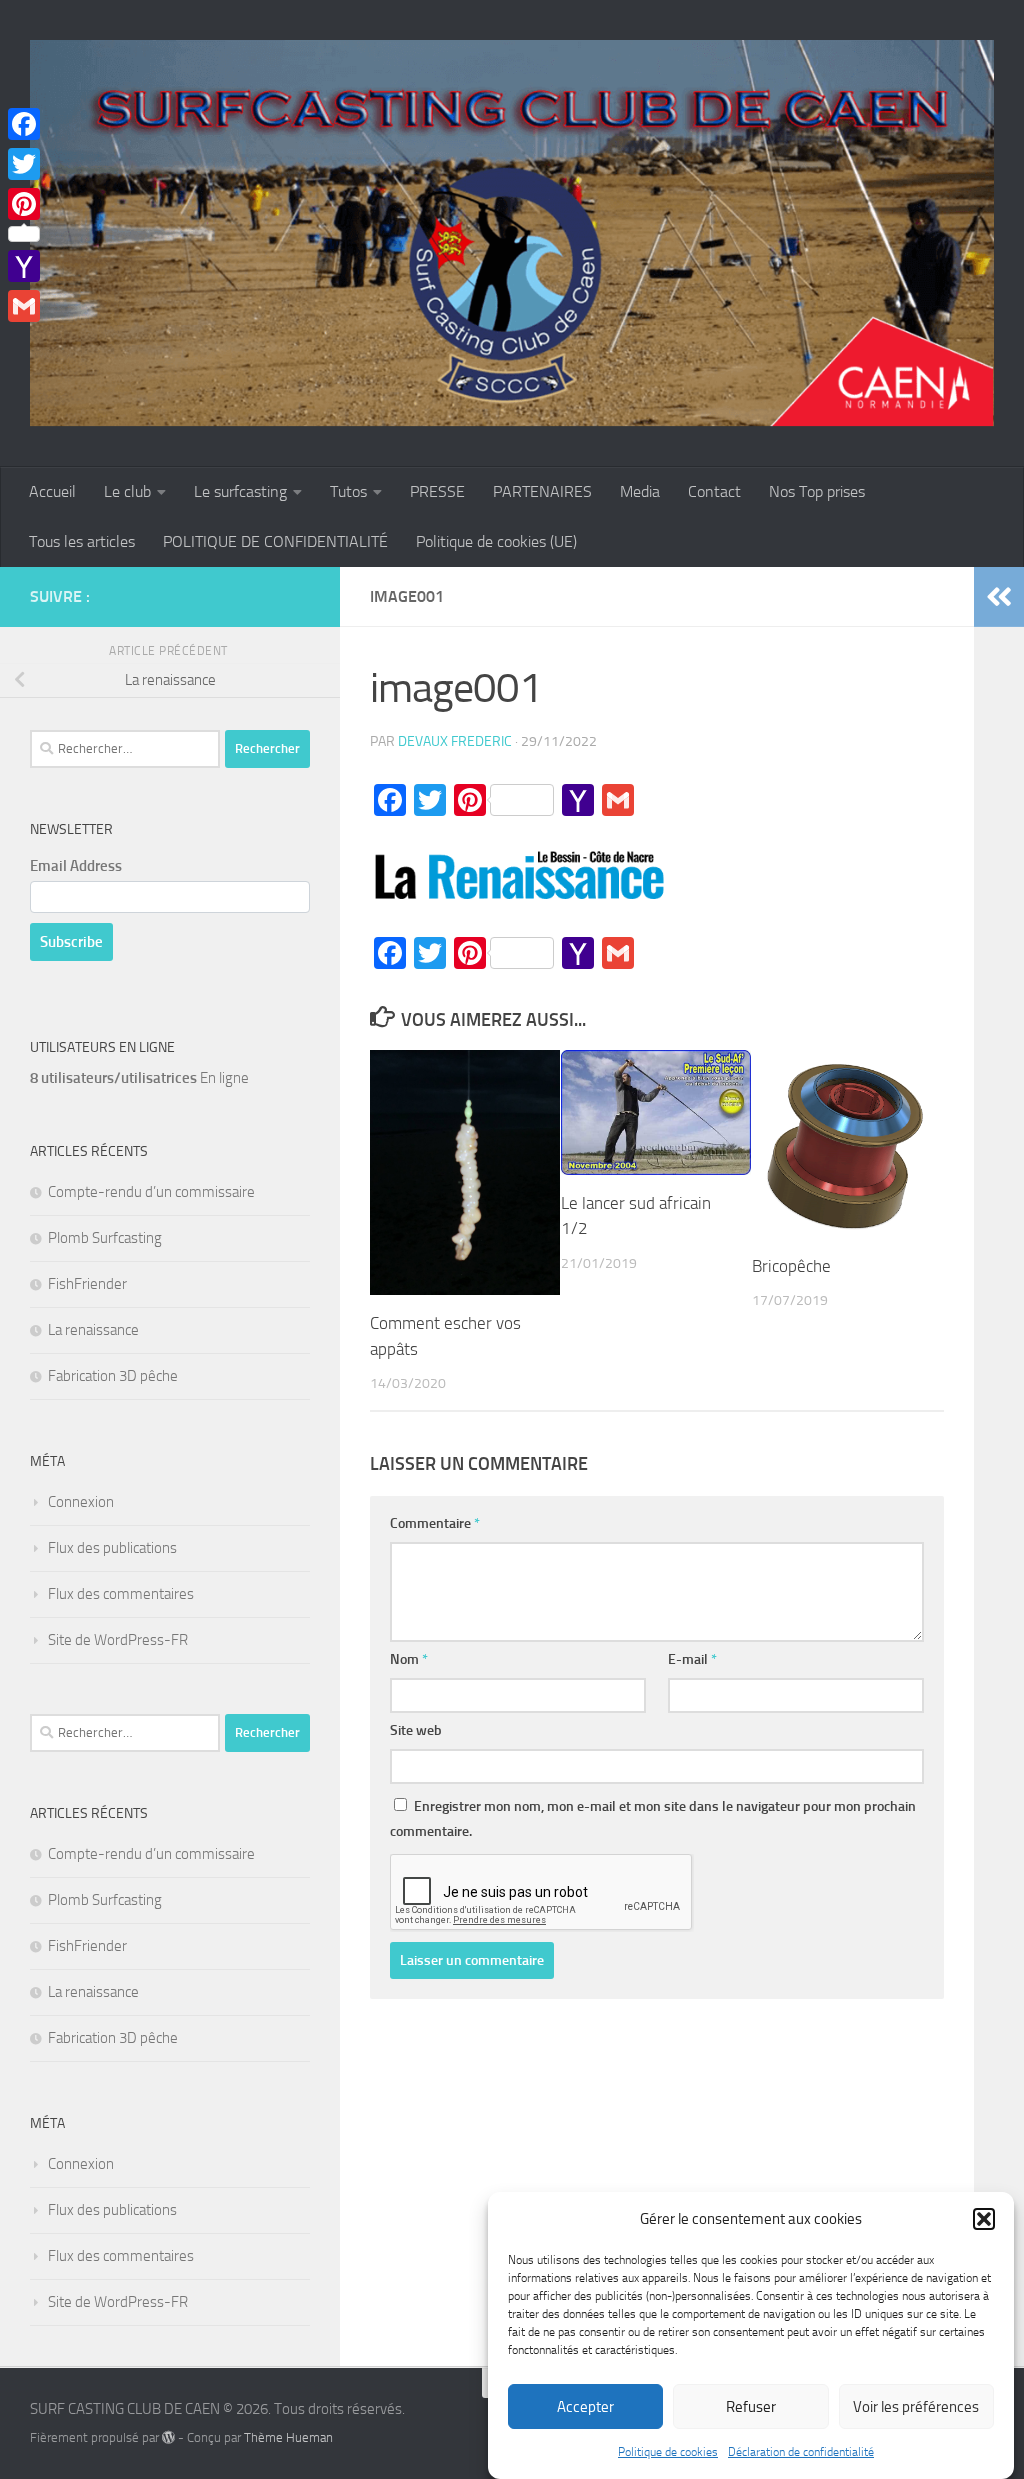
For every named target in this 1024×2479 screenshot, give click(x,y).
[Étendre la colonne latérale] (999, 597)
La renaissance (93, 1330)
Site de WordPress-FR (118, 1640)
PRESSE (437, 491)
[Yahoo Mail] (24, 266)
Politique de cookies (668, 2452)
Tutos (348, 491)
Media (640, 491)
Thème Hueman (288, 2437)
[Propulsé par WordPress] (168, 2437)
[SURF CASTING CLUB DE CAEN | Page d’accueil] (512, 233)
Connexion (81, 1502)
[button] (984, 2219)
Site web (416, 1730)
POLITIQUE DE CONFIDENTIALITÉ (275, 541)
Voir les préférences (916, 2407)
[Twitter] (24, 164)
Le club (127, 491)
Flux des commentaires (121, 1594)
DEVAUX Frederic (455, 741)
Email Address (76, 866)
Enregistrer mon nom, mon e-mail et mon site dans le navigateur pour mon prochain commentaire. (653, 1819)
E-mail (692, 1659)
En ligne (139, 1078)
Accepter (585, 2407)
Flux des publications (112, 1548)
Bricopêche (791, 1266)
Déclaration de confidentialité (801, 2452)
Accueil (52, 491)
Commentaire (435, 1523)
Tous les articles (82, 541)
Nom (409, 1659)
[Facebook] (24, 124)
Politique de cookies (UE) (496, 541)
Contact (714, 491)
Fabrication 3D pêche (113, 1376)
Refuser (751, 2407)
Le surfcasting (240, 491)
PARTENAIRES (542, 491)
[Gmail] (24, 306)
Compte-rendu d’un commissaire (151, 1192)
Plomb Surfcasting (105, 1238)
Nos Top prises (817, 491)
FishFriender (87, 1284)
